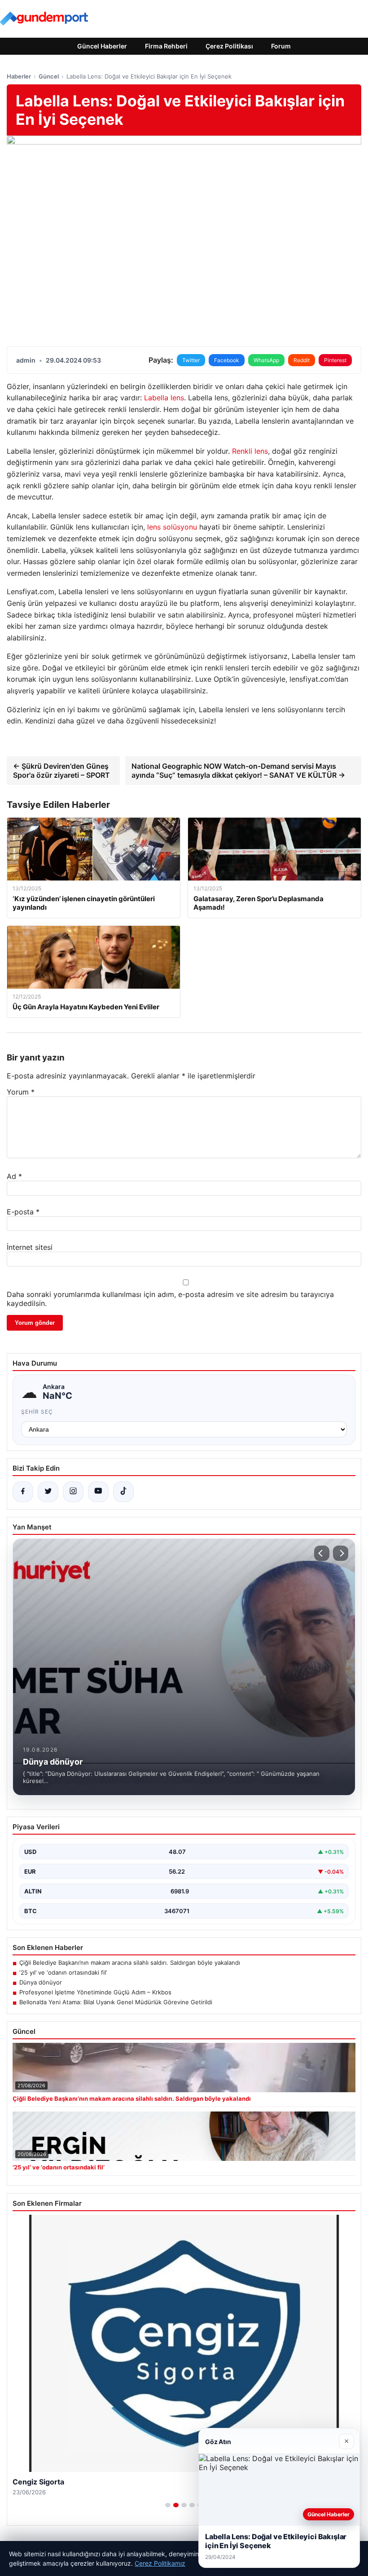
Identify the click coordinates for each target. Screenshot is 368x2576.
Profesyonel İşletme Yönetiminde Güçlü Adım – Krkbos (95, 1992)
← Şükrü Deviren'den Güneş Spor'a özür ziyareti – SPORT (61, 771)
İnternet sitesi (30, 1247)
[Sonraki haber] (341, 1553)
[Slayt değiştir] (168, 2505)
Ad (14, 1176)
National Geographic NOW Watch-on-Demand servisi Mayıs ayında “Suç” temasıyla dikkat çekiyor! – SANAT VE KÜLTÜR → (238, 771)
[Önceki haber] (322, 1553)
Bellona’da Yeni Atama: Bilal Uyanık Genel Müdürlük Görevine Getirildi (116, 2002)
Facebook (227, 360)
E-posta (23, 1212)
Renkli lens (250, 451)
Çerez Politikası (229, 46)
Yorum (21, 1092)
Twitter (191, 360)
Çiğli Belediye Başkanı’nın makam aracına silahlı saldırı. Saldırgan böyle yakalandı (130, 1963)
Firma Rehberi (166, 46)
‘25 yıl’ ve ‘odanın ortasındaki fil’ (63, 1972)
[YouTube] (98, 1492)
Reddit (302, 360)
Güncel (49, 76)
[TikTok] (123, 1492)
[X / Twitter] (48, 1492)
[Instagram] (73, 1492)
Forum (281, 46)
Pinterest (335, 360)
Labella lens (164, 398)
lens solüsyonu (172, 527)
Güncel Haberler (102, 46)
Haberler (19, 76)
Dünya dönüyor (41, 1982)
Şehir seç (37, 1412)
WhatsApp (266, 360)
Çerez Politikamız (160, 2563)
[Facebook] (23, 1492)
